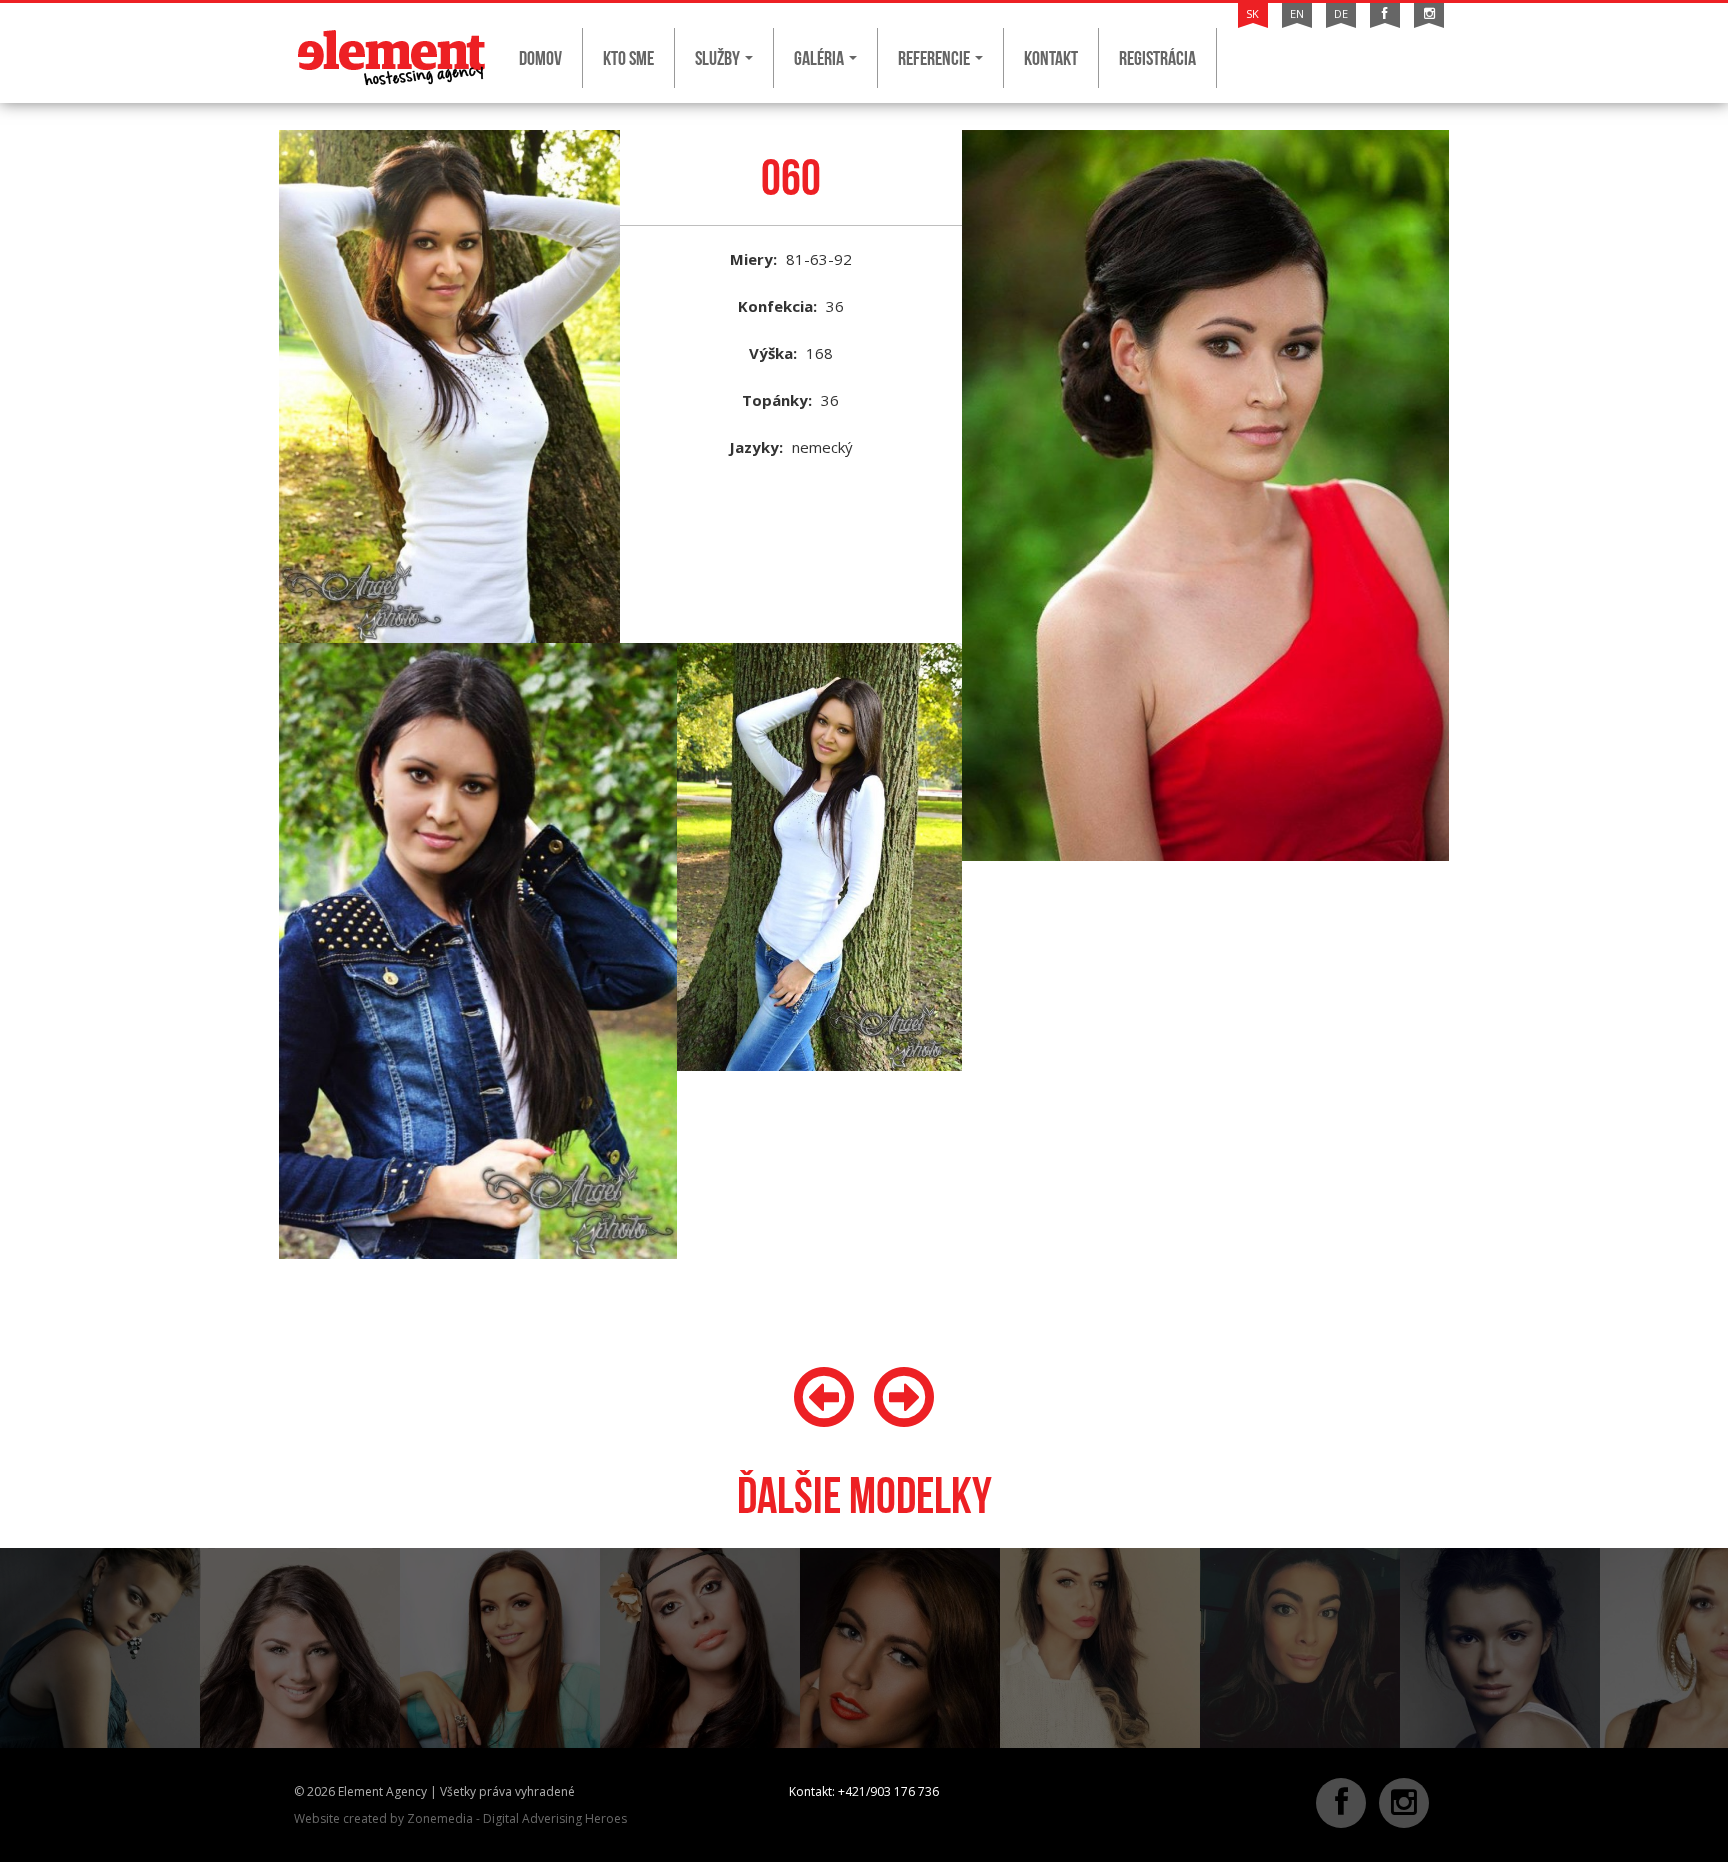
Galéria (820, 58)
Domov (540, 58)
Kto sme (628, 58)
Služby (719, 58)
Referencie (935, 58)
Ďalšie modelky (864, 1495)
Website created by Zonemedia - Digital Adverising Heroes (460, 1818)
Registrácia (1157, 58)
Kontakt (1051, 58)
